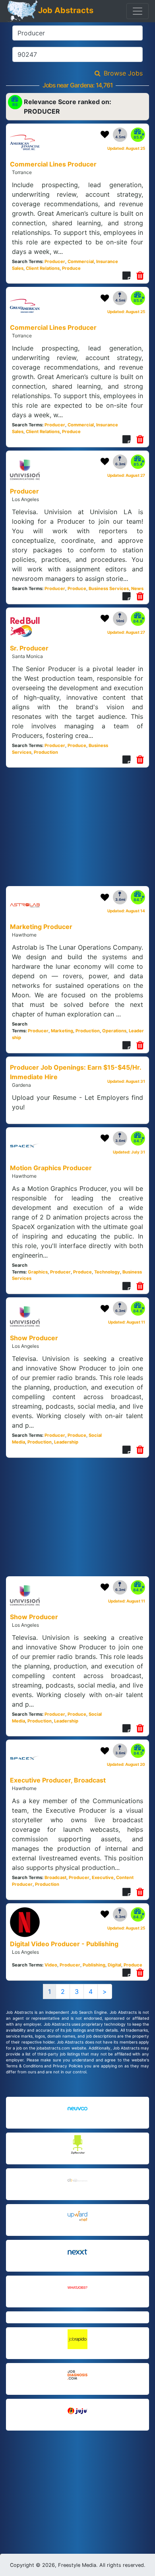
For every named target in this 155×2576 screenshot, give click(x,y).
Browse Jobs (123, 73)
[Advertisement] (77, 2492)
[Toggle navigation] (138, 11)
